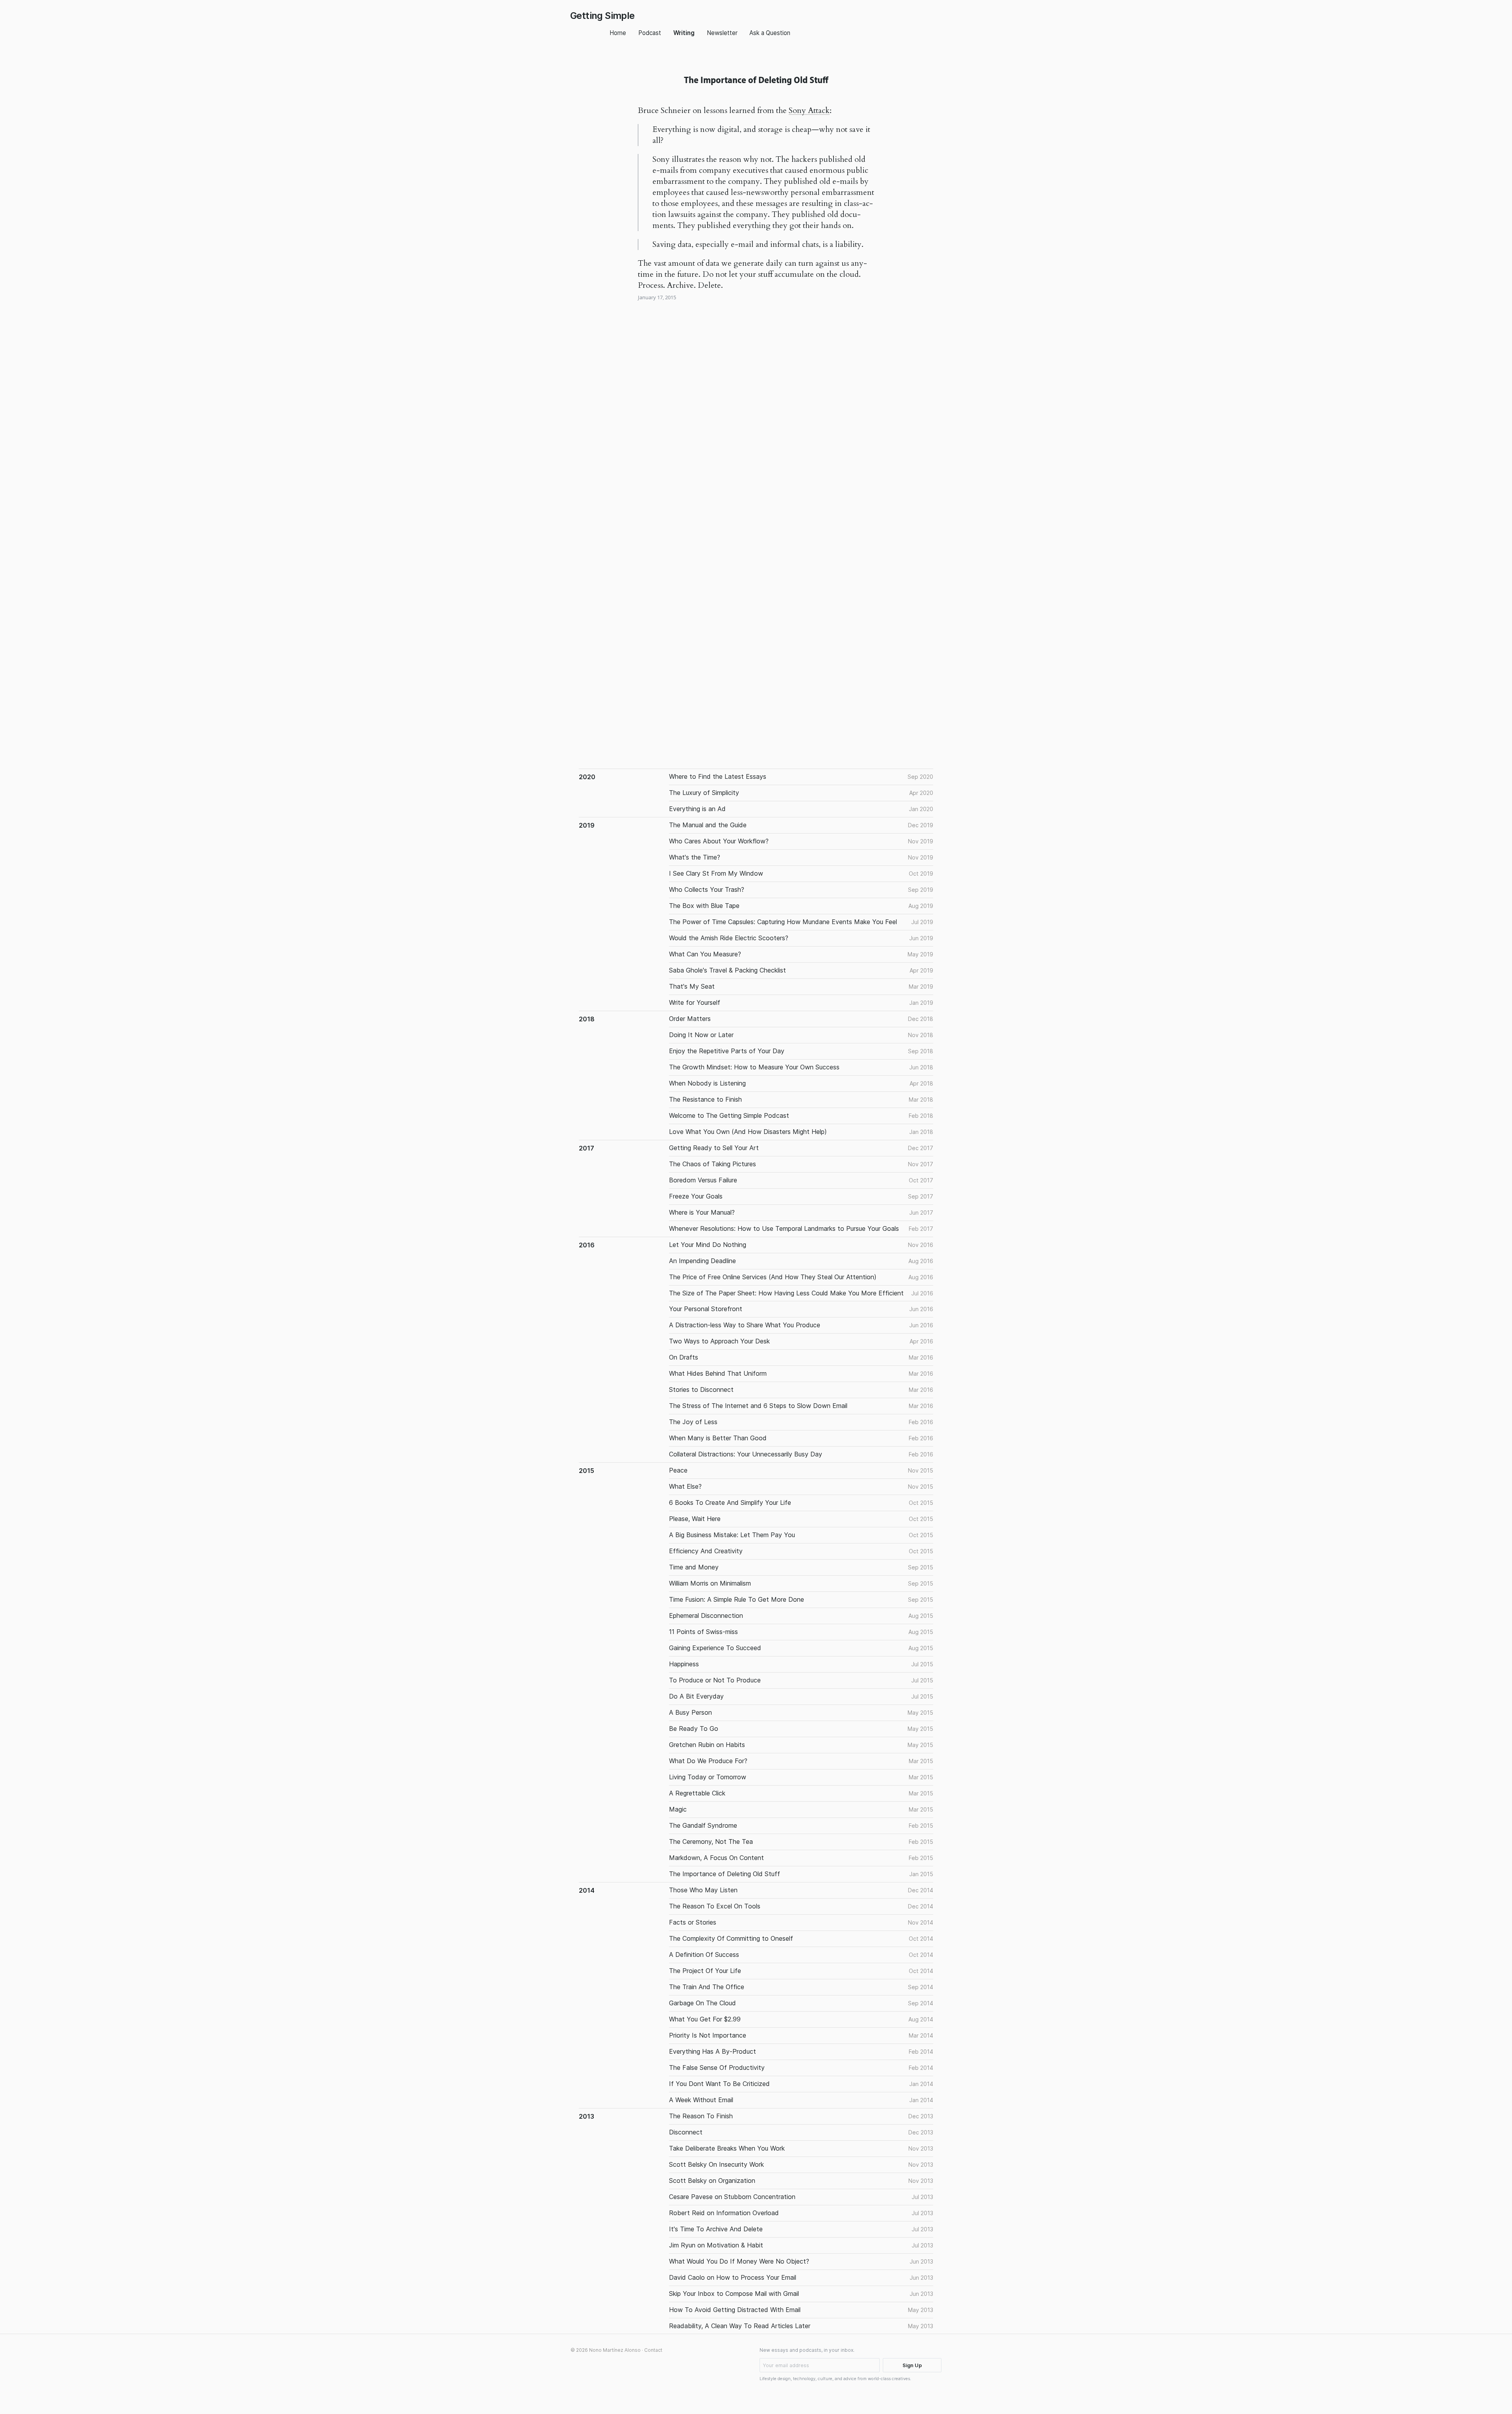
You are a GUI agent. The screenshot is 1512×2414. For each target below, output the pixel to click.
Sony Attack (809, 110)
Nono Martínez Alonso (615, 2350)
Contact (653, 2350)
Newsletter (722, 33)
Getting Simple (602, 16)
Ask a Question (770, 33)
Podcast (650, 33)
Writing (684, 33)
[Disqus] (756, 435)
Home (618, 33)
